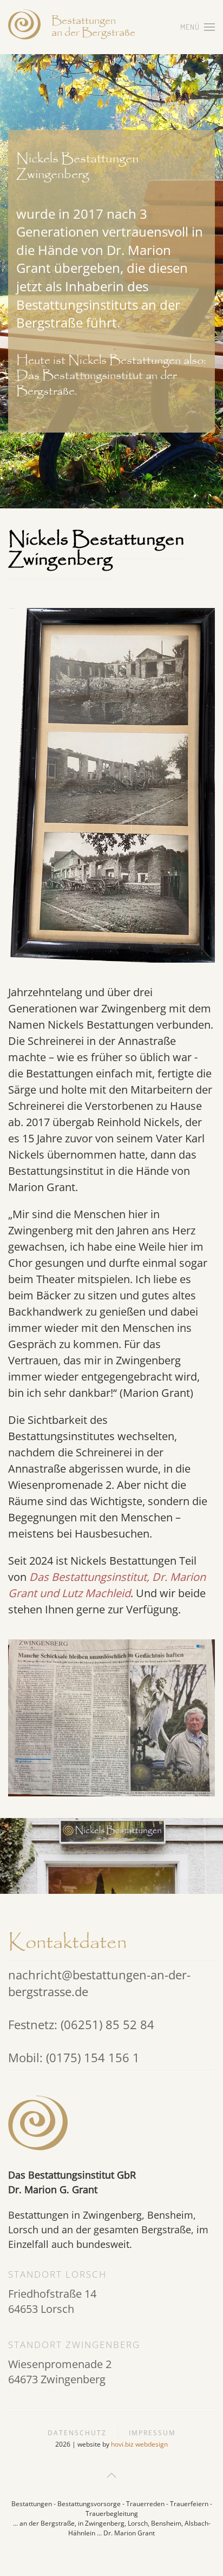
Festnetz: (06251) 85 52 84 (81, 2024)
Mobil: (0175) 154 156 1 (74, 2057)
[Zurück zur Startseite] (24, 27)
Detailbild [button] (111, 1718)
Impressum (152, 2433)
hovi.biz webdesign (139, 2444)
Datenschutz (77, 2433)
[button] (198, 27)
